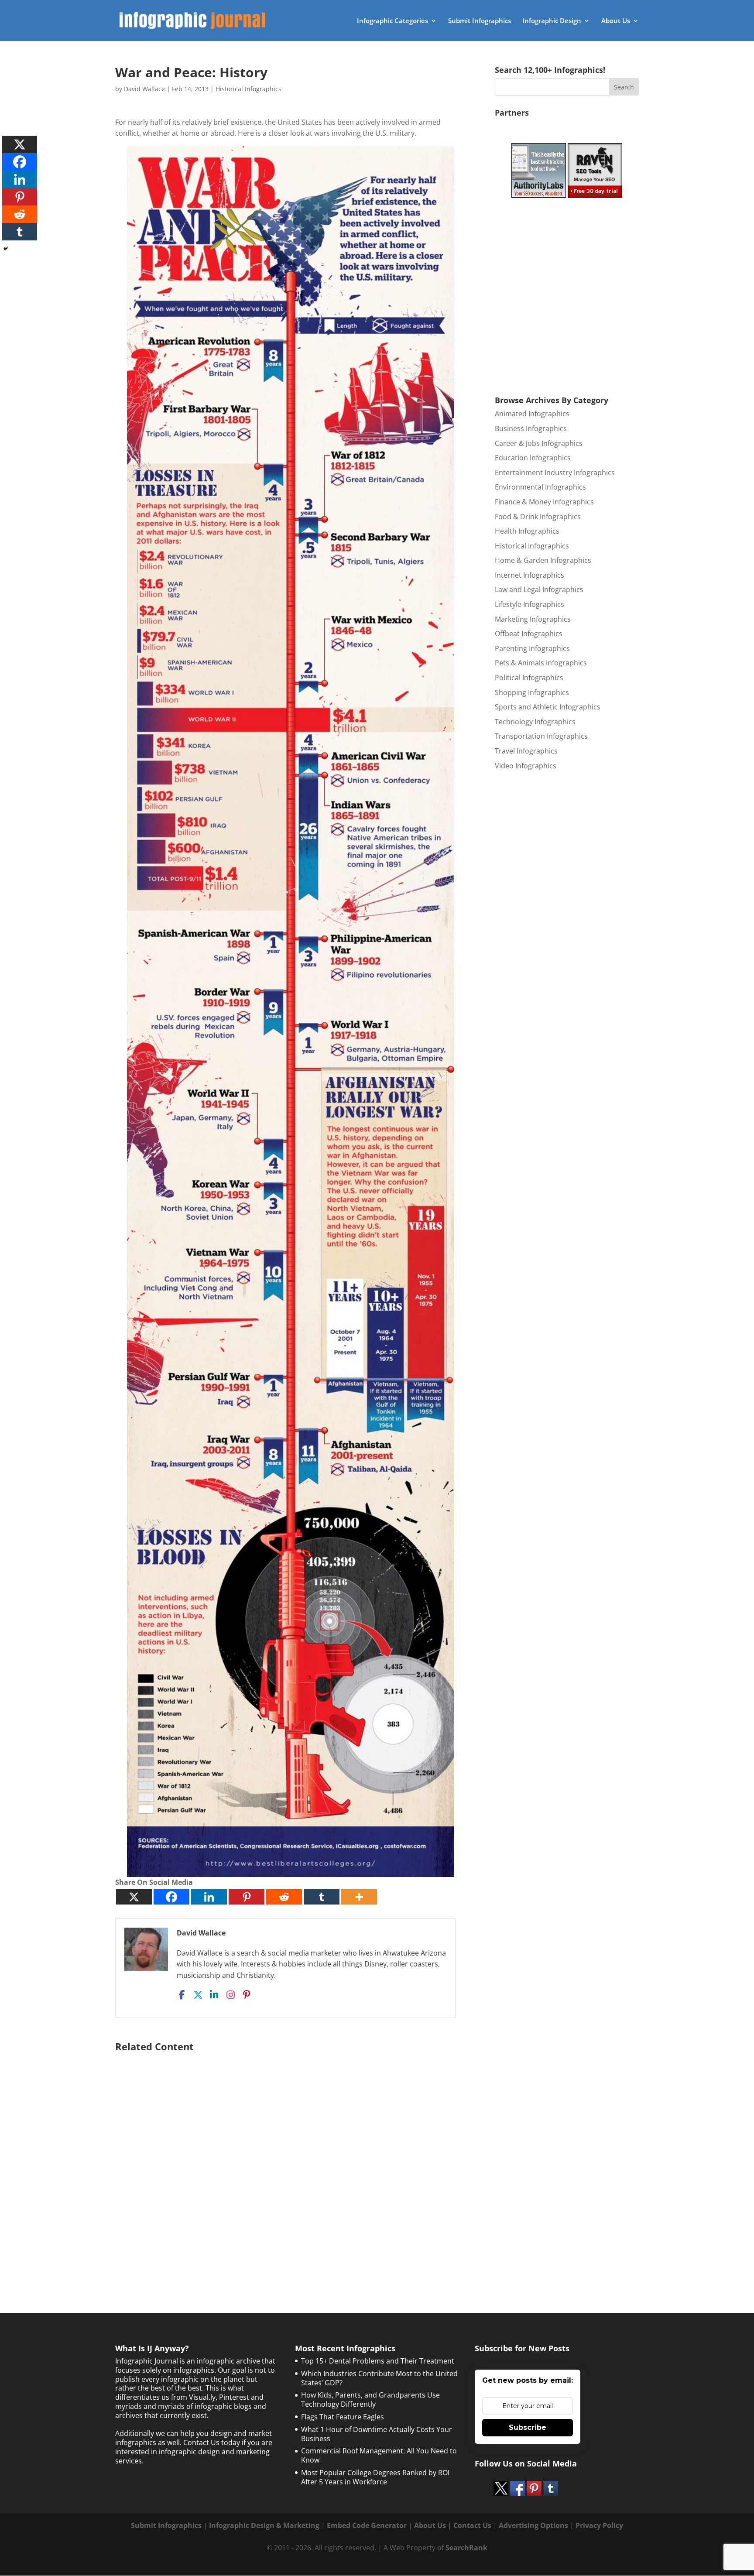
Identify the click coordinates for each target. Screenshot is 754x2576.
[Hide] (6, 249)
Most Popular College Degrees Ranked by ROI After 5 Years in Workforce (375, 2477)
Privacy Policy (599, 2525)
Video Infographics (526, 766)
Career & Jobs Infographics (539, 443)
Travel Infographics (526, 751)
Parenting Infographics (532, 648)
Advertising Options (533, 2525)
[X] (134, 1897)
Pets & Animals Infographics (541, 663)
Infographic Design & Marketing (264, 2525)
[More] (359, 1897)
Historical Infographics (248, 89)
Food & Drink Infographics (538, 517)
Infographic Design (552, 21)
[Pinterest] (247, 1897)
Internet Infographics (530, 575)
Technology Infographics (535, 722)
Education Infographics (533, 458)
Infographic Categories (392, 21)
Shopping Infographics (532, 692)
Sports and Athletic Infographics (548, 707)
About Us (616, 21)
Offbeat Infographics (529, 634)
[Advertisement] (291, 2161)
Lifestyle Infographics (530, 604)
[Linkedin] (209, 1897)
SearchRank (466, 2548)
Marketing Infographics (533, 619)
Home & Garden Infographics (543, 560)
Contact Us (472, 2525)
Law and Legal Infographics (539, 589)
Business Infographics (531, 428)
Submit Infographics (480, 21)
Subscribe (528, 2427)
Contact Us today (212, 2442)
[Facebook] (171, 1897)
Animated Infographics (532, 414)
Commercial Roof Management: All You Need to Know (379, 2455)
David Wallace (144, 89)
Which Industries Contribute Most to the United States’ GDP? (379, 2378)
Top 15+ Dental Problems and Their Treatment (378, 2361)
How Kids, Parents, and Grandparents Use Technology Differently (370, 2400)
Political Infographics (529, 678)
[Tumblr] (322, 1897)
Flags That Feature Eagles (343, 2417)
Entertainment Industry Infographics (555, 473)
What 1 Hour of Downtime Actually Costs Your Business (377, 2434)
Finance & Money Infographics (544, 502)
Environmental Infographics (540, 487)
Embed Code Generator (367, 2525)
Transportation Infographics (541, 736)
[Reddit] (284, 1897)
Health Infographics (527, 531)
